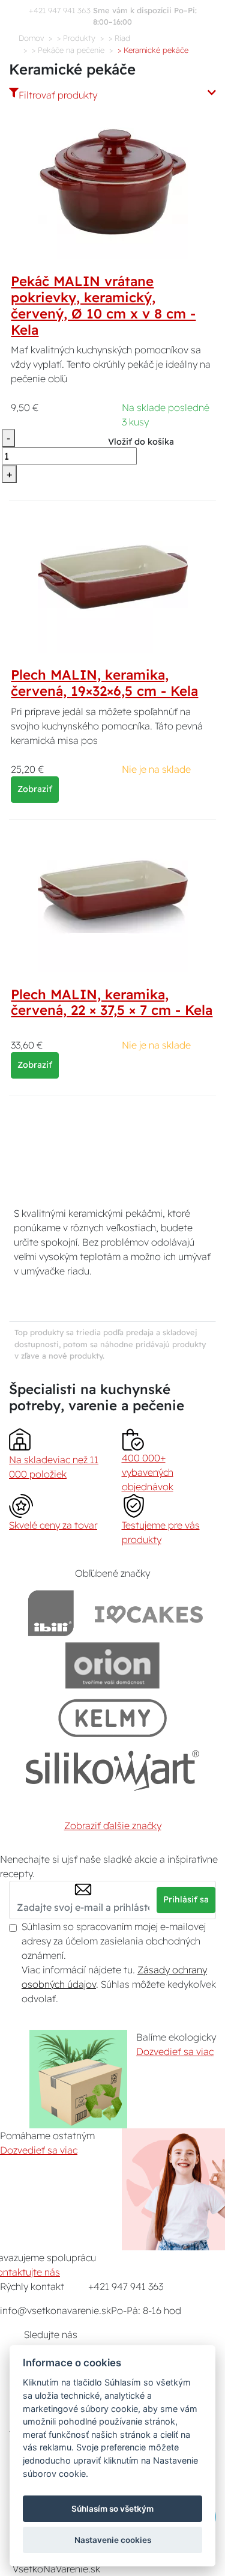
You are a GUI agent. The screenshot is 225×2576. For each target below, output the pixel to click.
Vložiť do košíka (141, 442)
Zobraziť (35, 789)
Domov (31, 38)
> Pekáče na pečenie (68, 50)
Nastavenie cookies (113, 2540)
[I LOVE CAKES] (149, 1613)
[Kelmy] (113, 1718)
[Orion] (112, 1665)
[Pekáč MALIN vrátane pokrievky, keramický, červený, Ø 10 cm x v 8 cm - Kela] (113, 183)
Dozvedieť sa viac (175, 2051)
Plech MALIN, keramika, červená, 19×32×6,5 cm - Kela (104, 683)
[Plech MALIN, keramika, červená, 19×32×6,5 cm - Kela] (113, 577)
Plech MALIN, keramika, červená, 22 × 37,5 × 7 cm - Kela (112, 1003)
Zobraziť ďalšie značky (113, 1825)
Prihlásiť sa (186, 1899)
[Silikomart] (112, 1770)
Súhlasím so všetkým (112, 2509)
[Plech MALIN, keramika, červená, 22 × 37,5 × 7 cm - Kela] (113, 896)
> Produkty (76, 38)
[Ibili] (51, 1613)
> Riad (119, 38)
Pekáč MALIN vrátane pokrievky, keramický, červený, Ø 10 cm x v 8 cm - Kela (103, 306)
